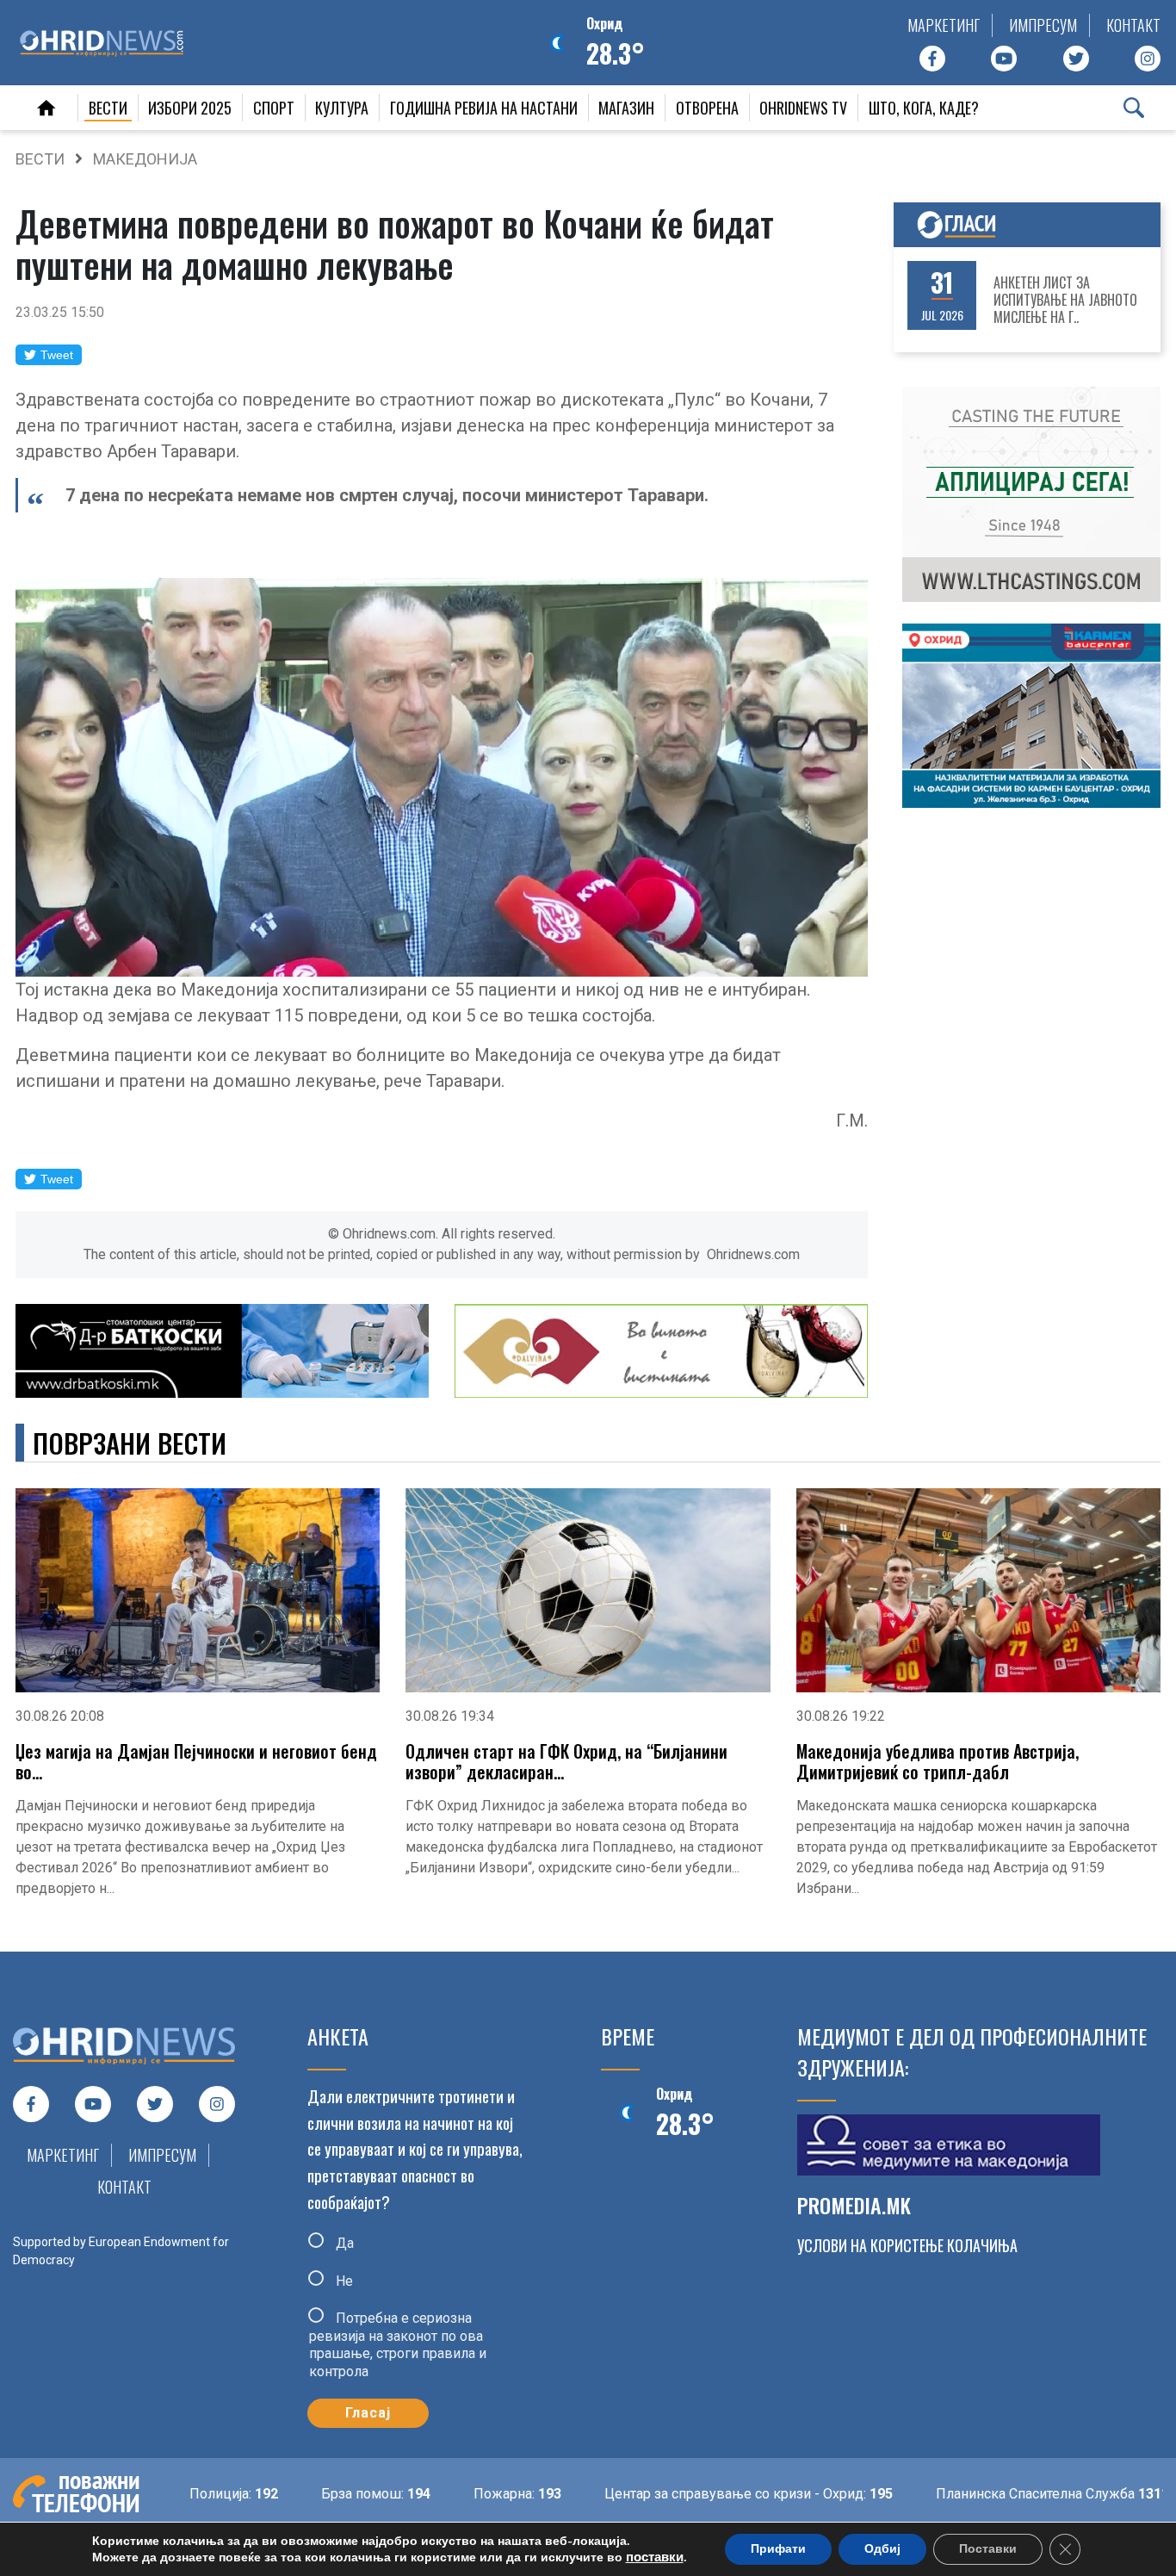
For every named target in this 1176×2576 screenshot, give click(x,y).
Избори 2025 (190, 108)
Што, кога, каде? (924, 108)
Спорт (274, 108)
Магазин (626, 108)
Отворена (707, 108)
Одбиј (882, 2549)
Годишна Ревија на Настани (484, 108)
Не (343, 2280)
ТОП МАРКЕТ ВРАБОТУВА (1070, 300)
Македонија (145, 159)
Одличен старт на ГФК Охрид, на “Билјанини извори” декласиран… (566, 1761)
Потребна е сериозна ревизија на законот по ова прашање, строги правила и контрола (398, 2345)
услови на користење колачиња (907, 2245)
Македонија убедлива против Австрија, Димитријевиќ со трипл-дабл (938, 1761)
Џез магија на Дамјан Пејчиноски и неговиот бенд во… (196, 1761)
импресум (1043, 25)
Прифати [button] (778, 2549)
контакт (1133, 25)
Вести (108, 108)
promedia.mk (854, 2205)
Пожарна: (450, 2494)
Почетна (46, 108)
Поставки (988, 2549)
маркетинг (944, 25)
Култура (342, 108)
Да (343, 2243)
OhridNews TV (803, 108)
